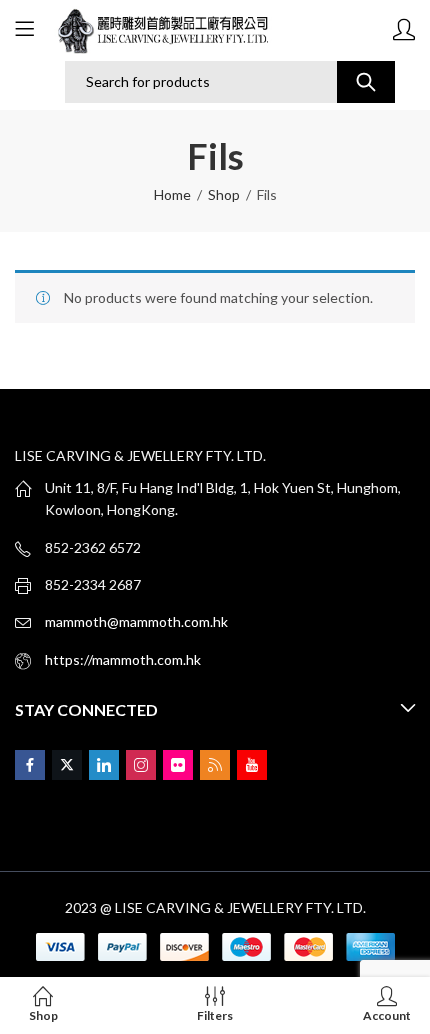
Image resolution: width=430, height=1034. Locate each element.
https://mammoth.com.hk (123, 659)
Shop (224, 194)
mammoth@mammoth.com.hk (136, 621)
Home (172, 194)
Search (366, 82)
